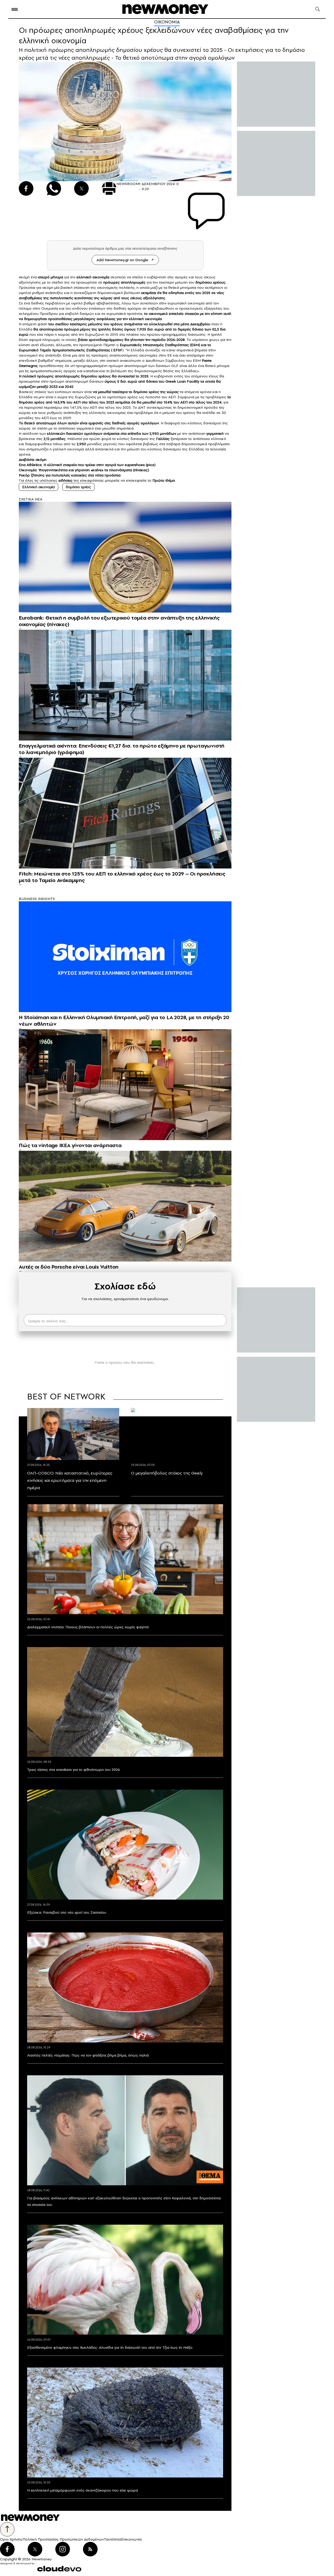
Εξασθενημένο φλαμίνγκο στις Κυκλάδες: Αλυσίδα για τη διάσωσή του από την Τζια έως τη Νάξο (110, 2347)
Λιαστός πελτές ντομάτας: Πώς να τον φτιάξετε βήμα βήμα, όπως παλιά (88, 2055)
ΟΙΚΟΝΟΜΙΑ (167, 22)
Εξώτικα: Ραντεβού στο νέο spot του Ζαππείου (67, 1912)
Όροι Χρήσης (11, 2539)
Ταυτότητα (112, 2539)
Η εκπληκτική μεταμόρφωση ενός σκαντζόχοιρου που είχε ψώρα (83, 2490)
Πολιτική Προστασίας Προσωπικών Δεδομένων (63, 2539)
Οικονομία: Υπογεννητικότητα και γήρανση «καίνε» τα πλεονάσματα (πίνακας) (84, 470)
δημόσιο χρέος (78, 487)
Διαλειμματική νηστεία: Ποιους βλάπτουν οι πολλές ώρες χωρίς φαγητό (88, 1627)
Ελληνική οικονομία (38, 487)
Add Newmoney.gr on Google (122, 260)
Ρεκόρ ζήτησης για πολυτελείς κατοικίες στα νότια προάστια (70, 475)
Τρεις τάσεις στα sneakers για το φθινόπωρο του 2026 (74, 1770)
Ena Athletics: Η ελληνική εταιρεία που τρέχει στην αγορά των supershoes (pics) (87, 465)
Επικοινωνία (131, 2539)
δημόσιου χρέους (210, 282)
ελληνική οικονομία (93, 277)
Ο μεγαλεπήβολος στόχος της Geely (167, 1473)
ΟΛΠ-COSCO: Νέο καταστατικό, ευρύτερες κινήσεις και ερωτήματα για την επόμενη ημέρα (70, 1480)
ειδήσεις (65, 480)
